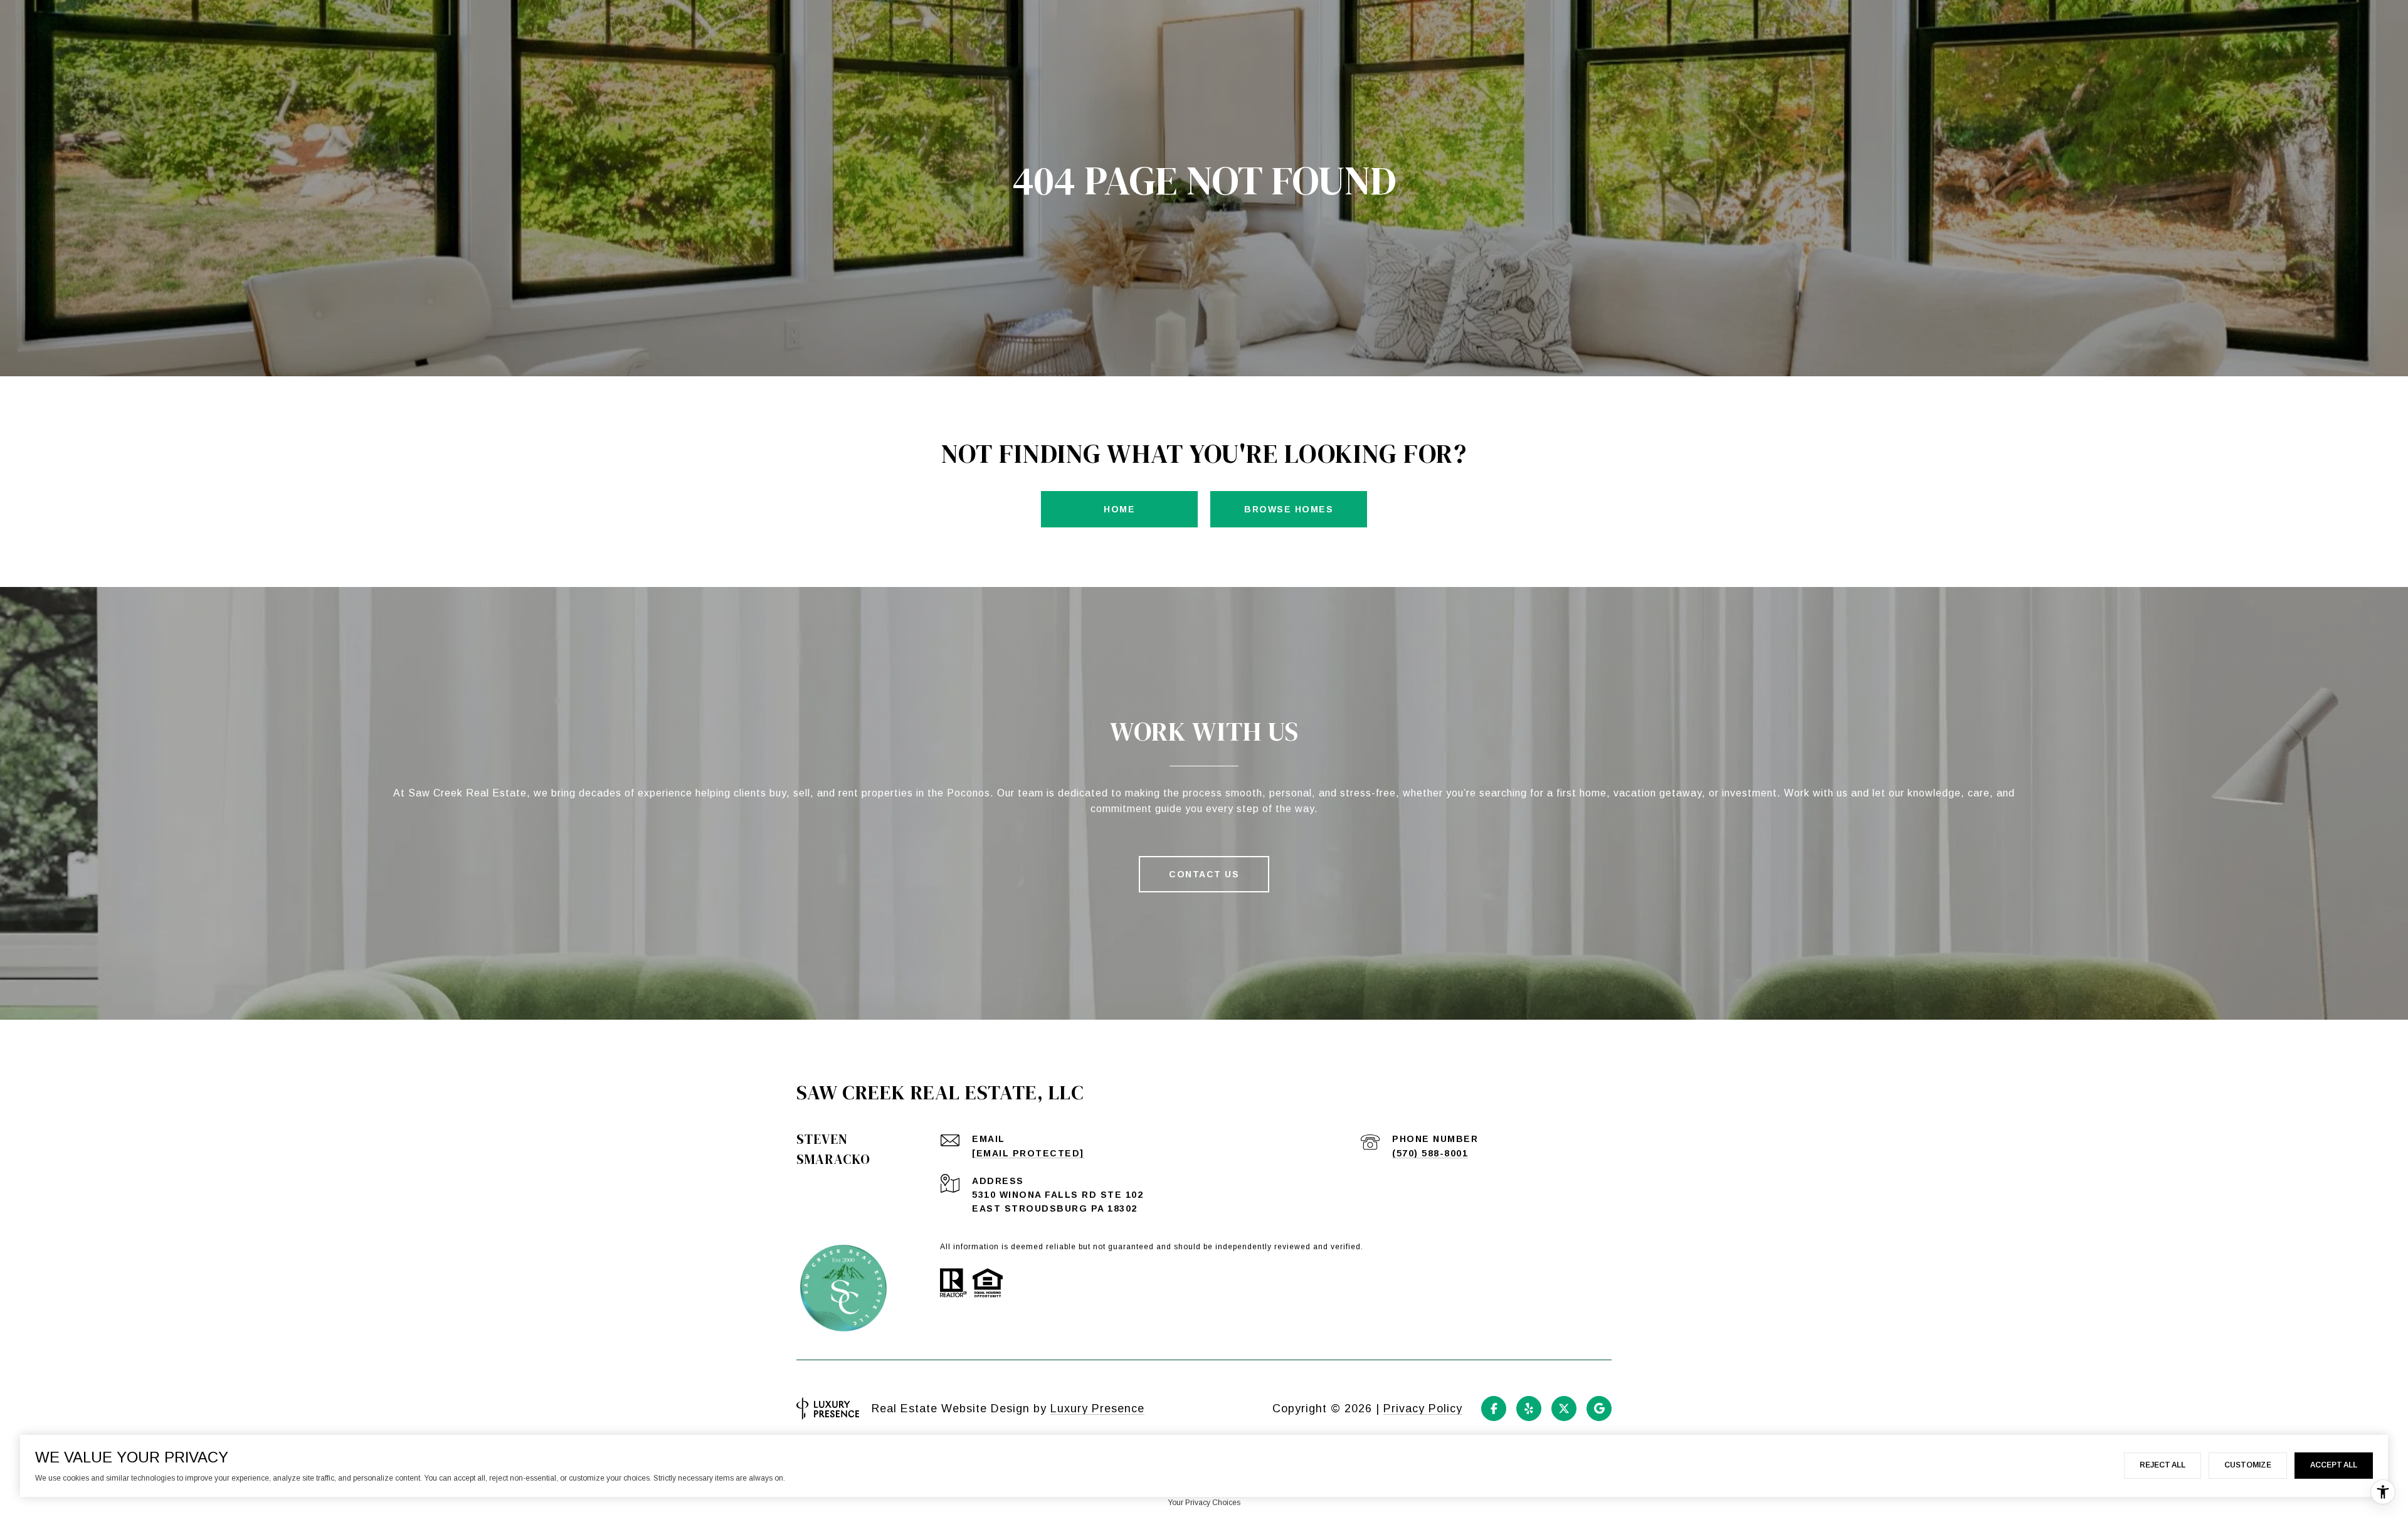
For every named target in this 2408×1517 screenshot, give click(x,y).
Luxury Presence (1097, 1409)
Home (1119, 509)
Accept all (2334, 1465)
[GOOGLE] (1599, 1409)
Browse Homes (1289, 509)
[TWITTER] (1564, 1409)
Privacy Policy (1423, 1409)
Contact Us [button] (1204, 874)
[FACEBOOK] (1494, 1409)
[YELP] (1529, 1409)
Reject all (2162, 1465)
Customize (2248, 1465)
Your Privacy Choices (1204, 1503)
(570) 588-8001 (1430, 1153)
